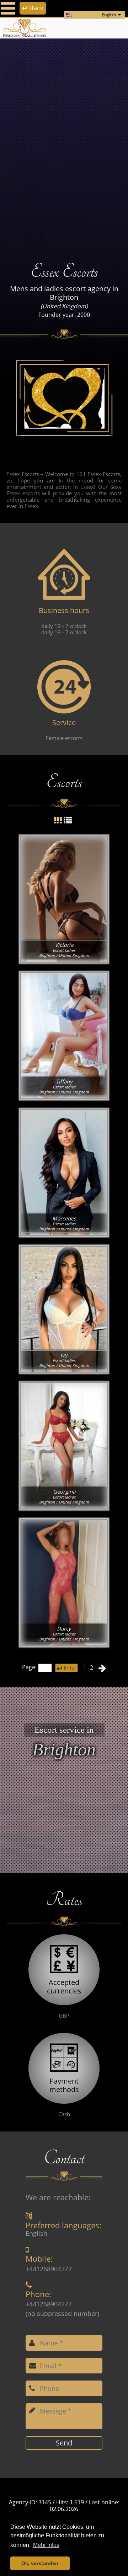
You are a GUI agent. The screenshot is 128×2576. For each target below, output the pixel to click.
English (109, 15)
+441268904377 (49, 2269)
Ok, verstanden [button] (40, 2563)
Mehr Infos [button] (46, 2545)
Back (33, 8)
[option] (64, 145)
